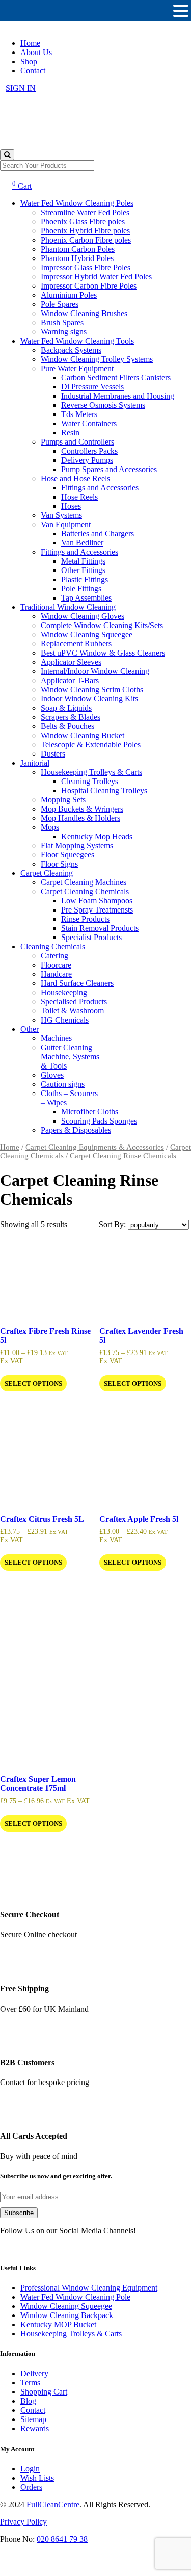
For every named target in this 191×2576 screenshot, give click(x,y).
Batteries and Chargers (98, 534)
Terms (30, 2383)
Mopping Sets (63, 800)
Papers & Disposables (76, 1130)
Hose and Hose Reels (75, 478)
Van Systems (61, 515)
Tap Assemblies (86, 598)
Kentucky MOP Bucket (58, 2324)
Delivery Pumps (87, 460)
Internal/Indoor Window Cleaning (95, 671)
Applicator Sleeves (71, 662)
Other (30, 1029)
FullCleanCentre (53, 2504)
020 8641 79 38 (62, 2539)
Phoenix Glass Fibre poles (83, 222)
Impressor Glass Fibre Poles (86, 267)
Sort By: (113, 1224)
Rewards (35, 2428)
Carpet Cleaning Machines (84, 882)
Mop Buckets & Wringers (82, 809)
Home (30, 43)
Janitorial (35, 763)
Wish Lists (37, 2478)
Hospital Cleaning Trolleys (104, 790)
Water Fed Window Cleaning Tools (77, 341)
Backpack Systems (71, 350)
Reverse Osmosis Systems (103, 405)
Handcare (56, 974)
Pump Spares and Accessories (109, 469)
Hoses (71, 506)
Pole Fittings (81, 589)
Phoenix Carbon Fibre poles (86, 240)
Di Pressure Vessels (92, 387)
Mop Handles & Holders (80, 818)
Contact (33, 71)
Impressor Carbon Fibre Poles (89, 286)
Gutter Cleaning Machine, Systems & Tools (70, 1057)
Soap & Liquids (66, 708)
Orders (31, 2487)
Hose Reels (79, 497)
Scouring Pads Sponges (99, 1121)
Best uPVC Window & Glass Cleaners (103, 653)
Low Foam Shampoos (97, 901)
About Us (36, 52)
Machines (56, 1038)
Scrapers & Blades (71, 717)
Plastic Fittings (85, 579)
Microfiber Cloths (90, 1112)
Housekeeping (64, 992)
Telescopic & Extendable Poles (91, 745)
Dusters (53, 754)
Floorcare (56, 965)
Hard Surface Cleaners (77, 983)
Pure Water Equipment (77, 368)
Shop (29, 61)
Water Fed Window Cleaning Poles (77, 203)
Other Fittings (83, 570)
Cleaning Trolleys (90, 781)
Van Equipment (66, 524)
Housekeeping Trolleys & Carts (91, 772)
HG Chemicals (65, 1020)
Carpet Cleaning (47, 873)
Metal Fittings (83, 561)
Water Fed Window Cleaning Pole (75, 2297)
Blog (28, 2401)
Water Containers (89, 423)
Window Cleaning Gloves (83, 616)
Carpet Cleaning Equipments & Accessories (95, 1147)
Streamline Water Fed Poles (85, 212)
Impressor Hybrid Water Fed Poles (96, 277)
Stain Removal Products (100, 928)
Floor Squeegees (67, 855)
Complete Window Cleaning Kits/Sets (102, 625)
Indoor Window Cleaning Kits (89, 699)
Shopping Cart (44, 2392)
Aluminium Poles (69, 295)
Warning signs (64, 332)
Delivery (34, 2373)
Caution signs (63, 1084)
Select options (33, 1383)
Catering (54, 956)
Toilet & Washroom (72, 1011)
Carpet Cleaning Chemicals (85, 891)
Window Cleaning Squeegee (87, 634)
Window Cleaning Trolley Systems (97, 359)
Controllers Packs (89, 451)
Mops (50, 827)
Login (30, 2469)
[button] (181, 11)
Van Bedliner (82, 543)
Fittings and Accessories (100, 488)
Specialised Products (74, 1001)
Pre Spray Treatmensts (97, 910)
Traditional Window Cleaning (68, 607)
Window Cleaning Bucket (83, 735)
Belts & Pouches (67, 726)
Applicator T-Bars (70, 680)
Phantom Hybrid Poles (77, 258)
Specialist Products (91, 937)
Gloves (52, 1075)
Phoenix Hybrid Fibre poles (85, 231)
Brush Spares (62, 322)
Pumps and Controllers (77, 442)
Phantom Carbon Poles (78, 249)
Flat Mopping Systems (77, 845)
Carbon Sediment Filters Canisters (116, 378)
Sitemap (33, 2419)
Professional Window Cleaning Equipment (89, 2288)
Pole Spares (60, 304)
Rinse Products (85, 919)
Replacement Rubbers (76, 644)
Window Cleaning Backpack (67, 2315)
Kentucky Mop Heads (97, 836)
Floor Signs (59, 864)
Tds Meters (79, 414)
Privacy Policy (23, 2522)
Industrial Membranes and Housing (118, 396)
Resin (70, 433)
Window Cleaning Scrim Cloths (92, 689)
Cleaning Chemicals (53, 946)
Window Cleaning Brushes (84, 313)
